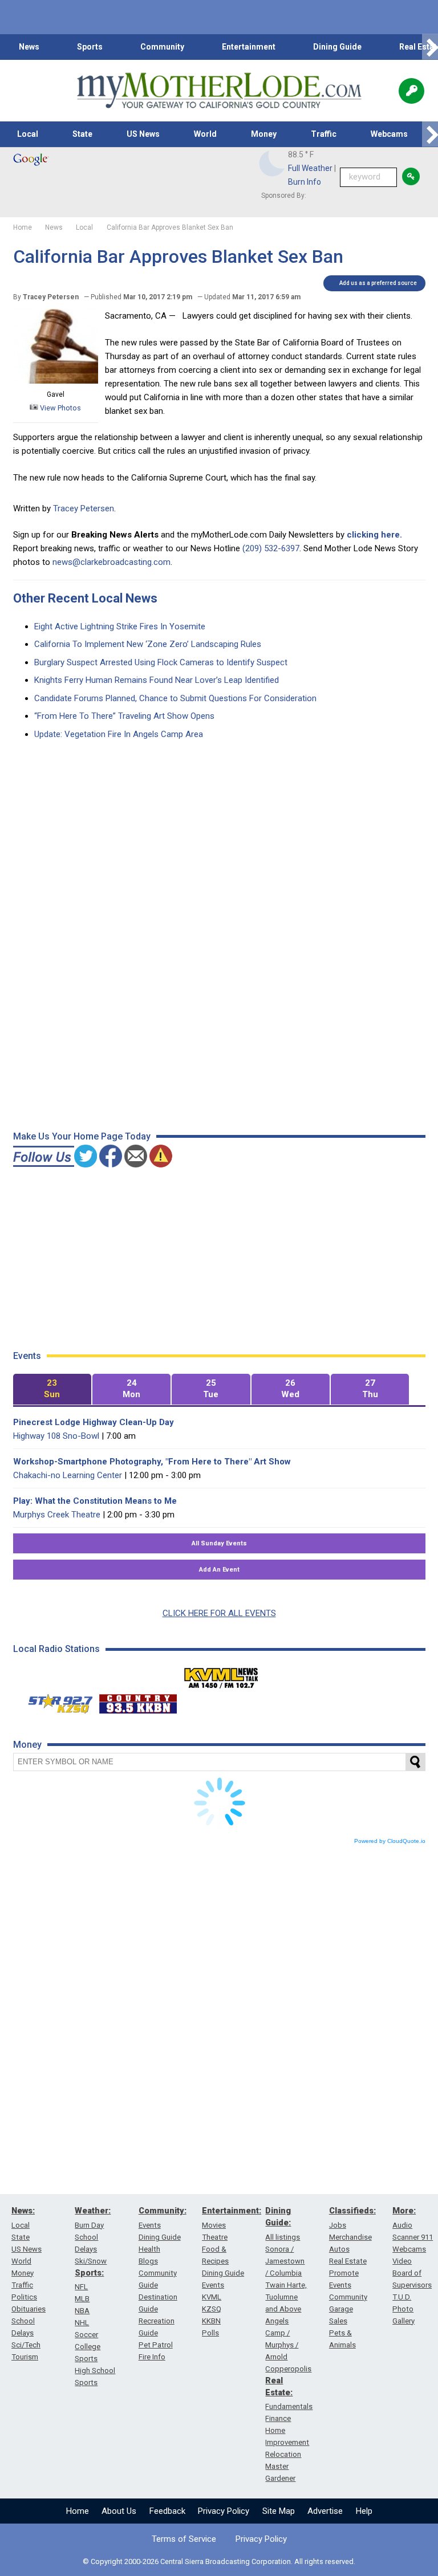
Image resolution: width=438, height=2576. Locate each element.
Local (28, 134)
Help (364, 2511)
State (82, 134)
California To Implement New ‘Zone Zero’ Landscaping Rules (148, 644)
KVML (212, 2297)
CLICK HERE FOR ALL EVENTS (219, 1613)
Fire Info (152, 2357)
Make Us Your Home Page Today (82, 1136)
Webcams (389, 134)
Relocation (283, 2454)
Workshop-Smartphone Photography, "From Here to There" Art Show (152, 1462)
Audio (402, 2225)
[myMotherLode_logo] (219, 91)
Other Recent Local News (85, 598)
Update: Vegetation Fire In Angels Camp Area (119, 734)
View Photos (60, 408)
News (29, 47)
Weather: (93, 2211)
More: (404, 2211)
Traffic (324, 134)
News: (23, 2211)
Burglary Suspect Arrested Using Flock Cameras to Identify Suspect (161, 662)
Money (264, 134)
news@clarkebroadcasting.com (111, 562)
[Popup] (411, 91)
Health (149, 2249)
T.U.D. (402, 2297)
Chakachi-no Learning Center (68, 1475)
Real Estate (348, 2261)
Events (150, 2225)
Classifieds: (352, 2211)
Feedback (167, 2511)
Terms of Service (184, 2539)
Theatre (215, 2237)
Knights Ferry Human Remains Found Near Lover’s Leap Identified (157, 680)
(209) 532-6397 (271, 548)
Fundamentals (289, 2406)
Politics (24, 2297)
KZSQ (212, 2309)
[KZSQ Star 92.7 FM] (55, 1701)
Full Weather (310, 168)
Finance (278, 2418)
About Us (119, 2511)
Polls (210, 2333)
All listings (283, 2237)
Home (78, 2511)
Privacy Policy (224, 2511)
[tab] (52, 1389)
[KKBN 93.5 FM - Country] (138, 1701)
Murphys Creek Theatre (57, 1515)
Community (162, 47)
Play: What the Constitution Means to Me (95, 1501)
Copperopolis (288, 2369)
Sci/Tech (26, 2345)
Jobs (338, 2225)
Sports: (89, 2273)
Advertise (325, 2511)
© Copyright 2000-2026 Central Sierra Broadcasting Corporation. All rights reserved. (219, 2561)
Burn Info (305, 182)
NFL (81, 2287)
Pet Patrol (156, 2345)
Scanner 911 (413, 2237)
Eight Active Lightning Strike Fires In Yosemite (120, 626)
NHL (82, 2323)
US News (143, 134)
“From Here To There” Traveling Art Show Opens (124, 716)
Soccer (86, 2335)
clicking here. (374, 535)
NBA (82, 2311)
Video (402, 2261)
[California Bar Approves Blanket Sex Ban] (56, 381)
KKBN (211, 2321)
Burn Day (89, 2225)
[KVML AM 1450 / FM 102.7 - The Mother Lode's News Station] (221, 1675)
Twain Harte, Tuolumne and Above (286, 2297)
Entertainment (249, 47)
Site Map (279, 2511)
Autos (339, 2249)
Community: (163, 2211)
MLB (82, 2299)
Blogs (148, 2261)
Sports (90, 47)
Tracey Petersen (84, 508)
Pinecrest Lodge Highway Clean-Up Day (94, 1422)
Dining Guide (337, 47)
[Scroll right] (430, 47)
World (205, 134)
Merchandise (350, 2237)
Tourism (25, 2357)
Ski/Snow (91, 2261)
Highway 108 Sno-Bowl (56, 1436)
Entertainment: (232, 2211)
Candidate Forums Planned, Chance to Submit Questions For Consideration (175, 698)
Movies (214, 2225)
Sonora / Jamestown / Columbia (285, 2261)
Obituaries (29, 2309)
